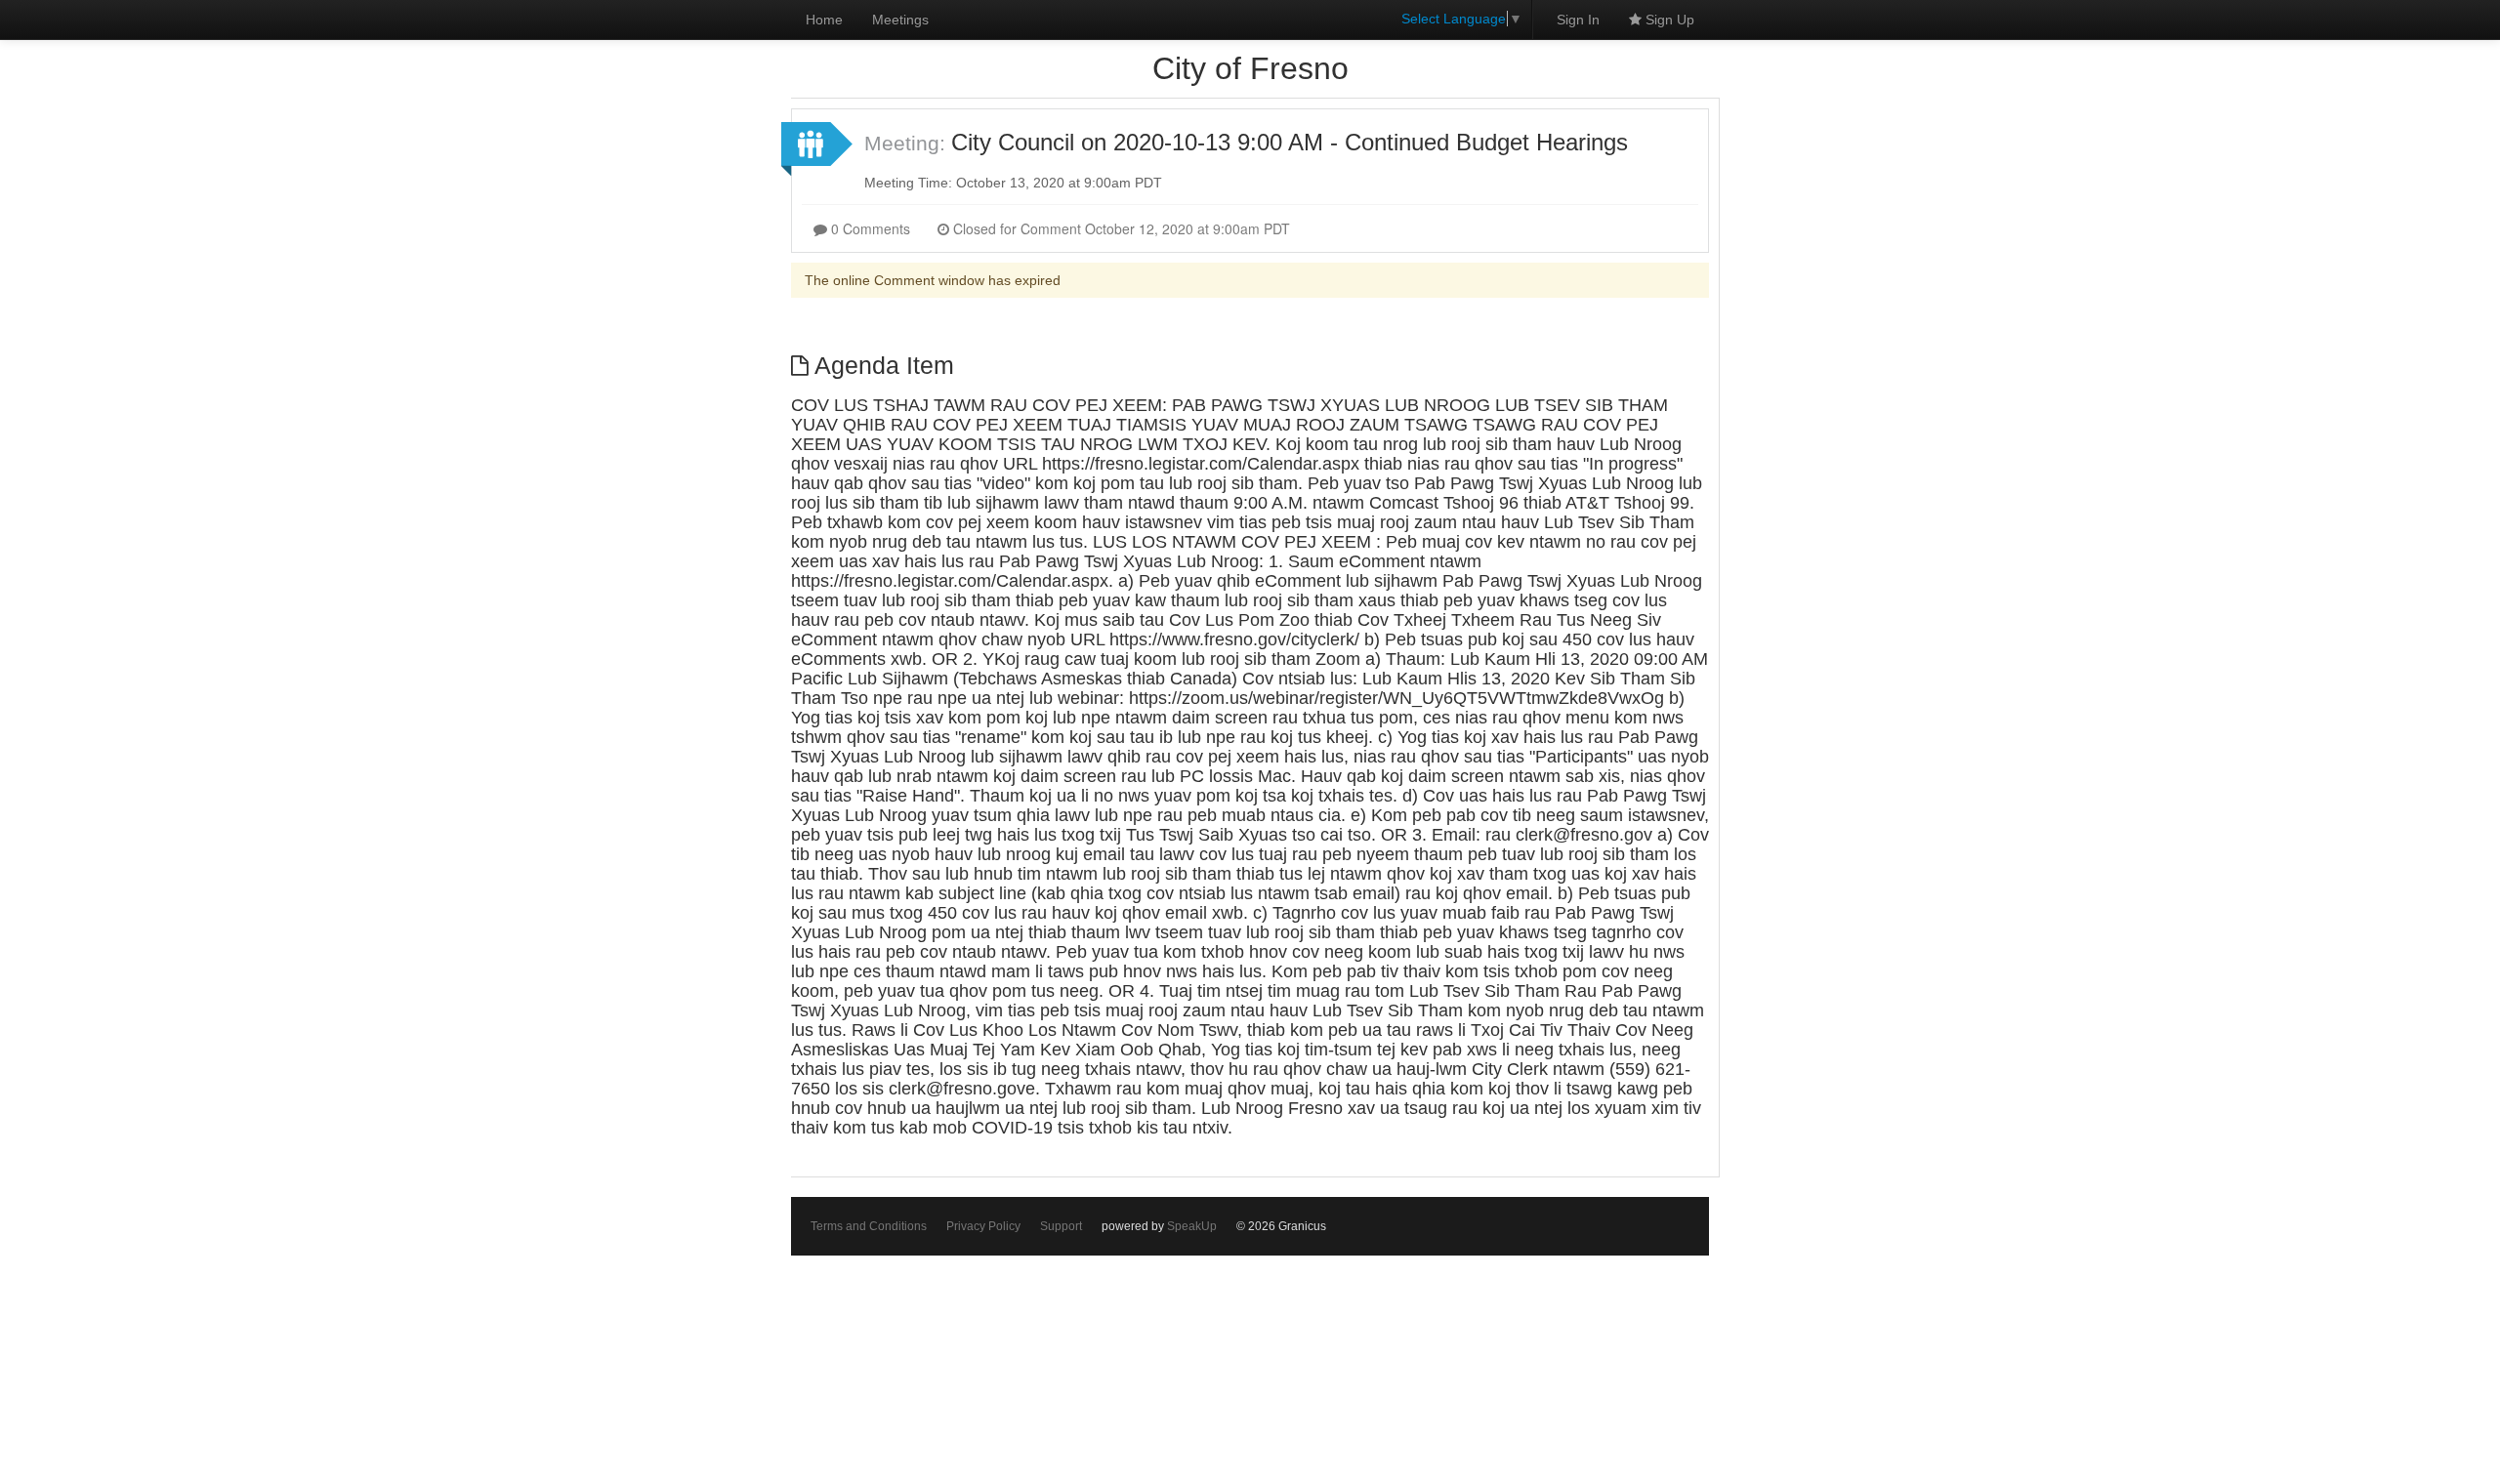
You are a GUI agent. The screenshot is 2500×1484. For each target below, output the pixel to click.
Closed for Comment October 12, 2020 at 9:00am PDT (1120, 228)
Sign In (1578, 20)
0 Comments (869, 228)
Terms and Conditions (869, 1226)
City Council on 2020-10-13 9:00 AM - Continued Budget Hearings (1290, 142)
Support (1061, 1226)
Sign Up (1668, 20)
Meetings (900, 20)
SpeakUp (1192, 1226)
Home (824, 20)
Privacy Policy (983, 1226)
